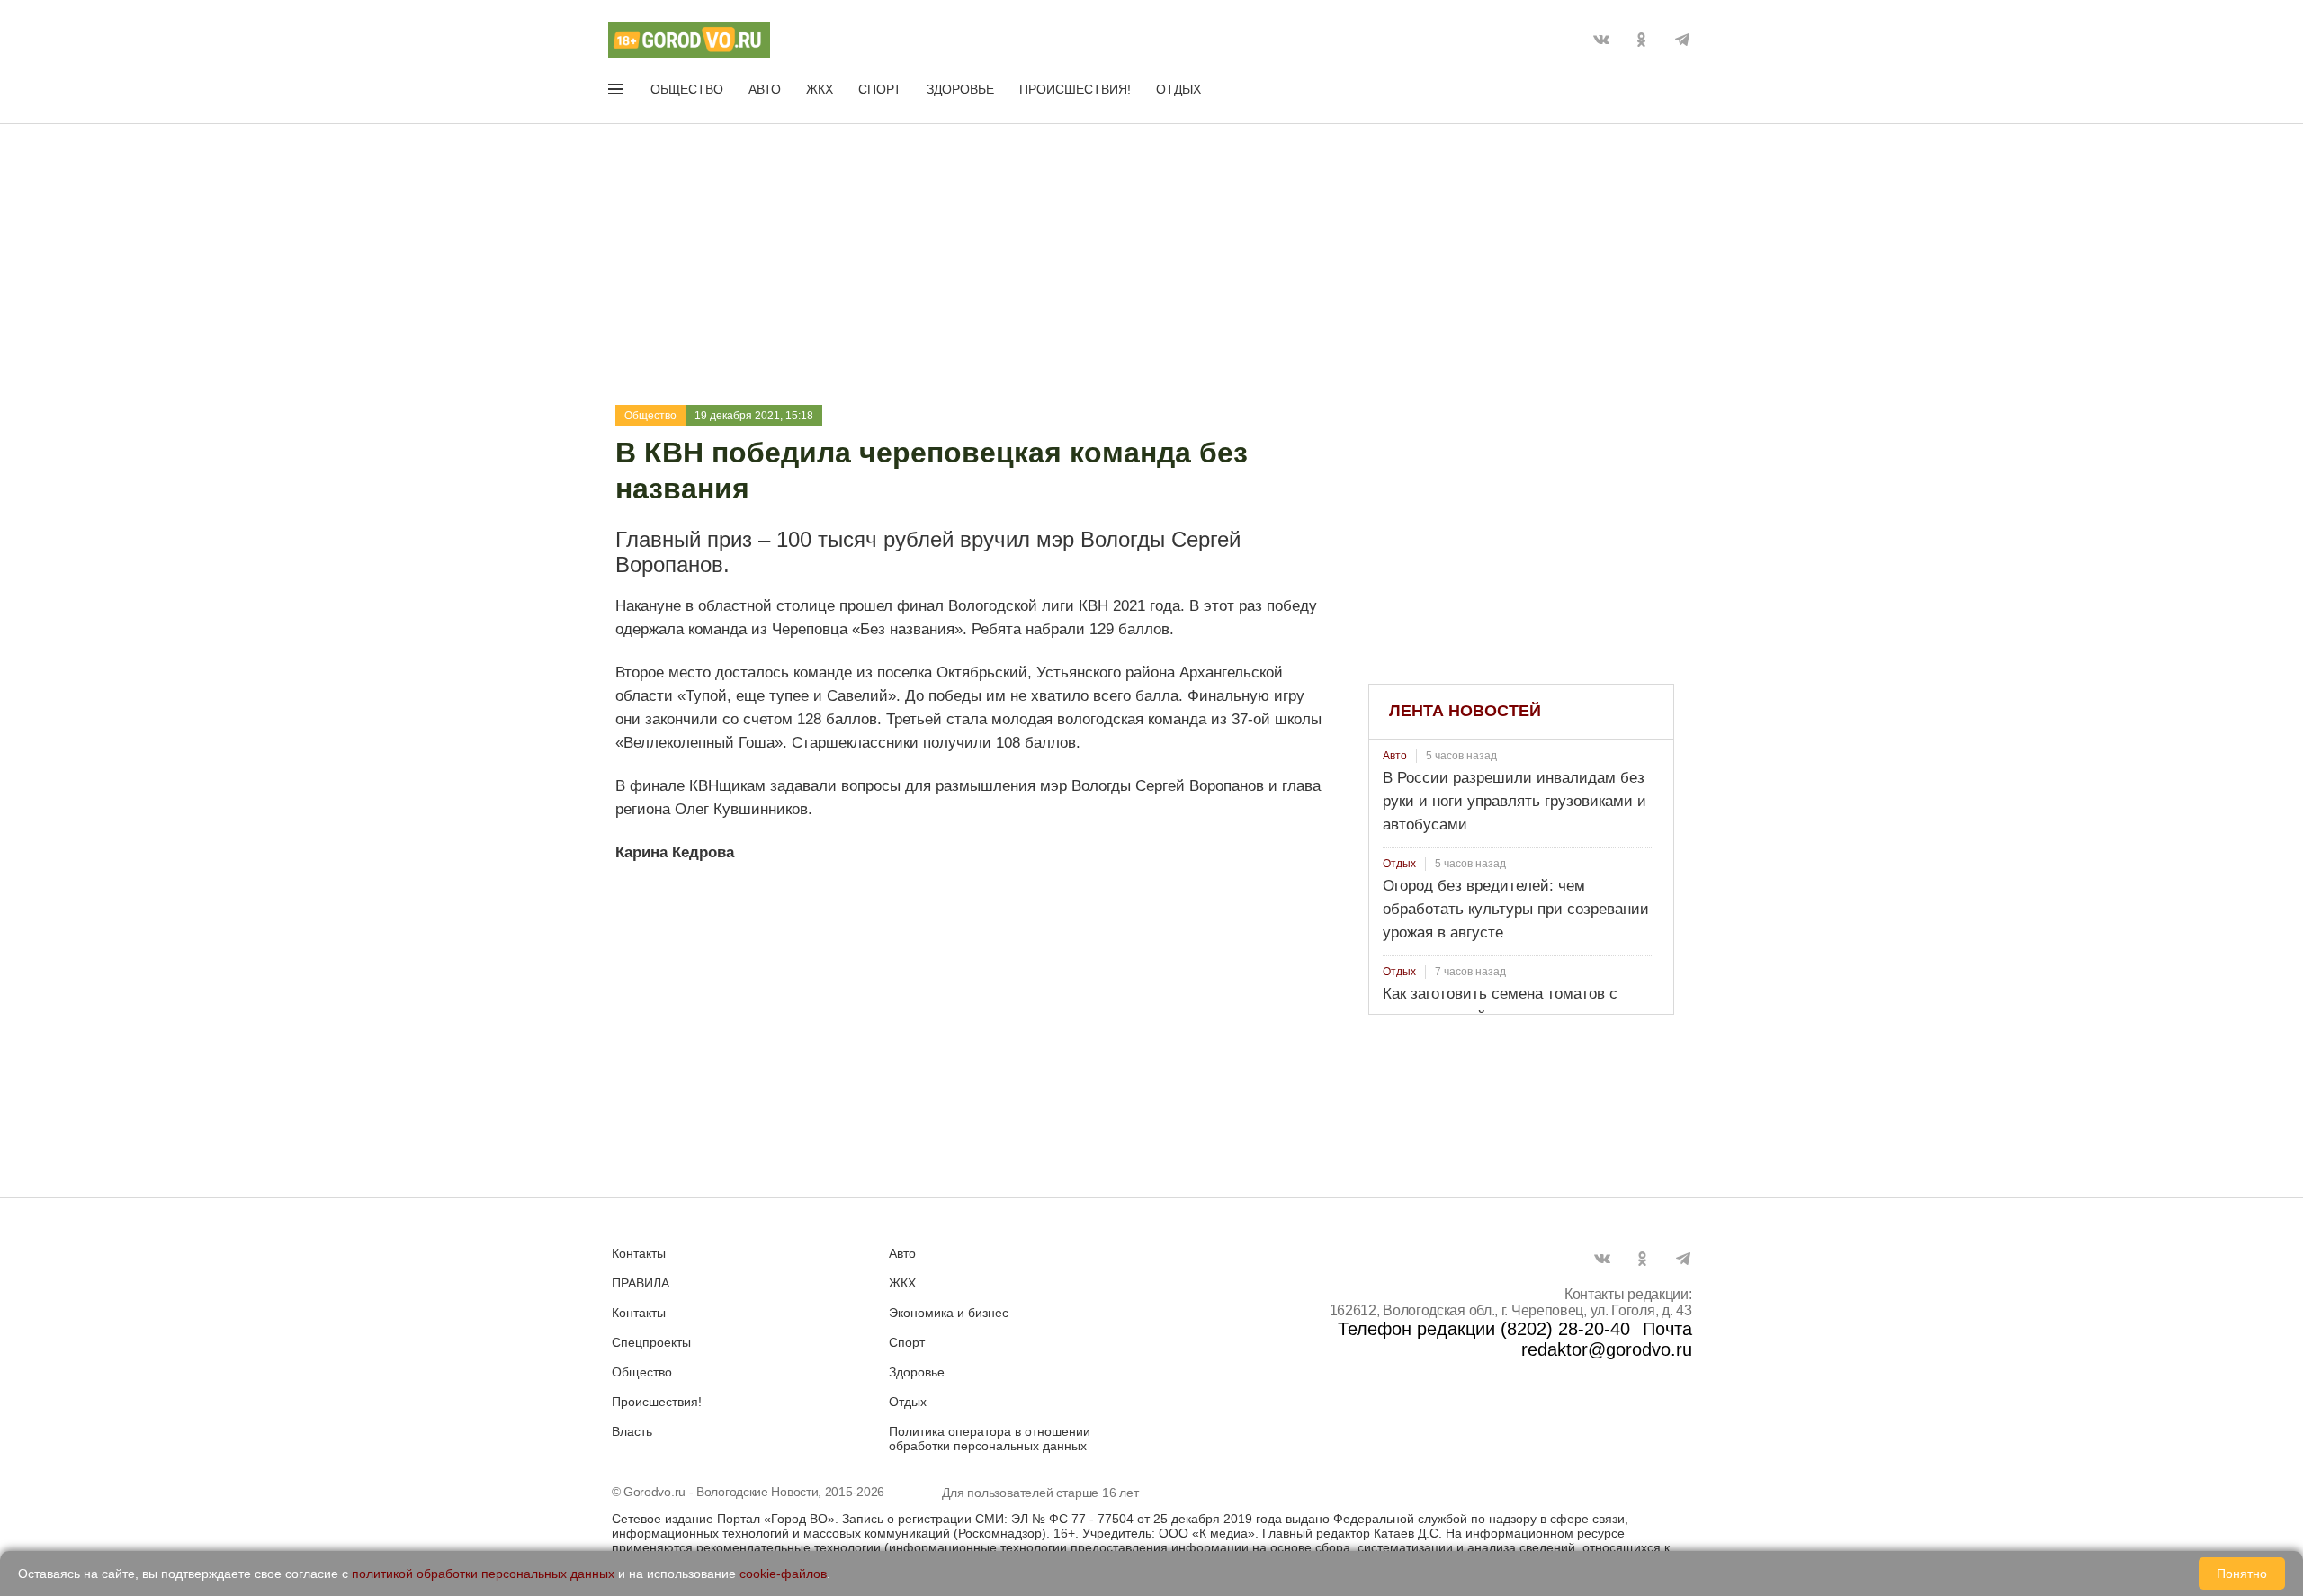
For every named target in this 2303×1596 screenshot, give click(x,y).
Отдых (1178, 89)
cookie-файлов (783, 1574)
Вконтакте (1601, 40)
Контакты (639, 1253)
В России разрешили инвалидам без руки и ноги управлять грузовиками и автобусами (1514, 801)
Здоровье (960, 89)
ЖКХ (820, 89)
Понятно (2242, 1574)
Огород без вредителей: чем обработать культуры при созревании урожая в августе (1516, 909)
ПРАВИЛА (641, 1283)
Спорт (880, 89)
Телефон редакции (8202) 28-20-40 (1484, 1329)
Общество (687, 89)
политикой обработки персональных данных (483, 1574)
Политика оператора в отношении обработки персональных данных (990, 1439)
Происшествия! (1075, 89)
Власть (632, 1431)
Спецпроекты (651, 1342)
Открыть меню (617, 93)
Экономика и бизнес (949, 1313)
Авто (765, 89)
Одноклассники (1642, 40)
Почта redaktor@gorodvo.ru (1607, 1339)
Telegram (1682, 40)
